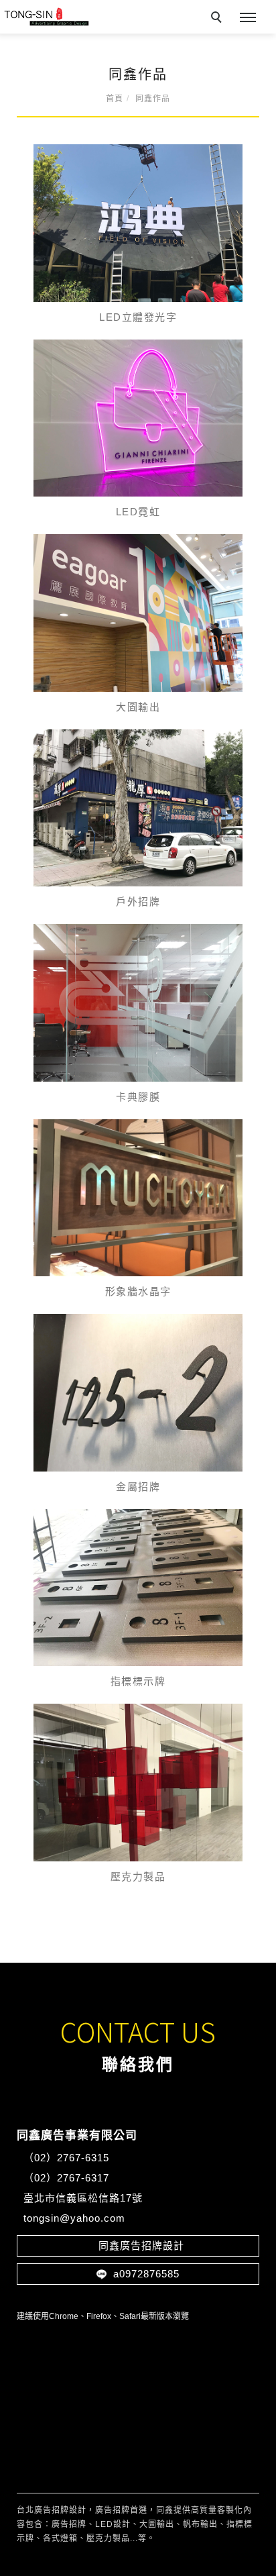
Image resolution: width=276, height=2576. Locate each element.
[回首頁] (46, 17)
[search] (218, 19)
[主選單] (248, 18)
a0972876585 (143, 2274)
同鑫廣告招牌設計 (138, 2246)
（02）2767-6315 (68, 2158)
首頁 (115, 99)
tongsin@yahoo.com (74, 2218)
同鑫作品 (153, 99)
